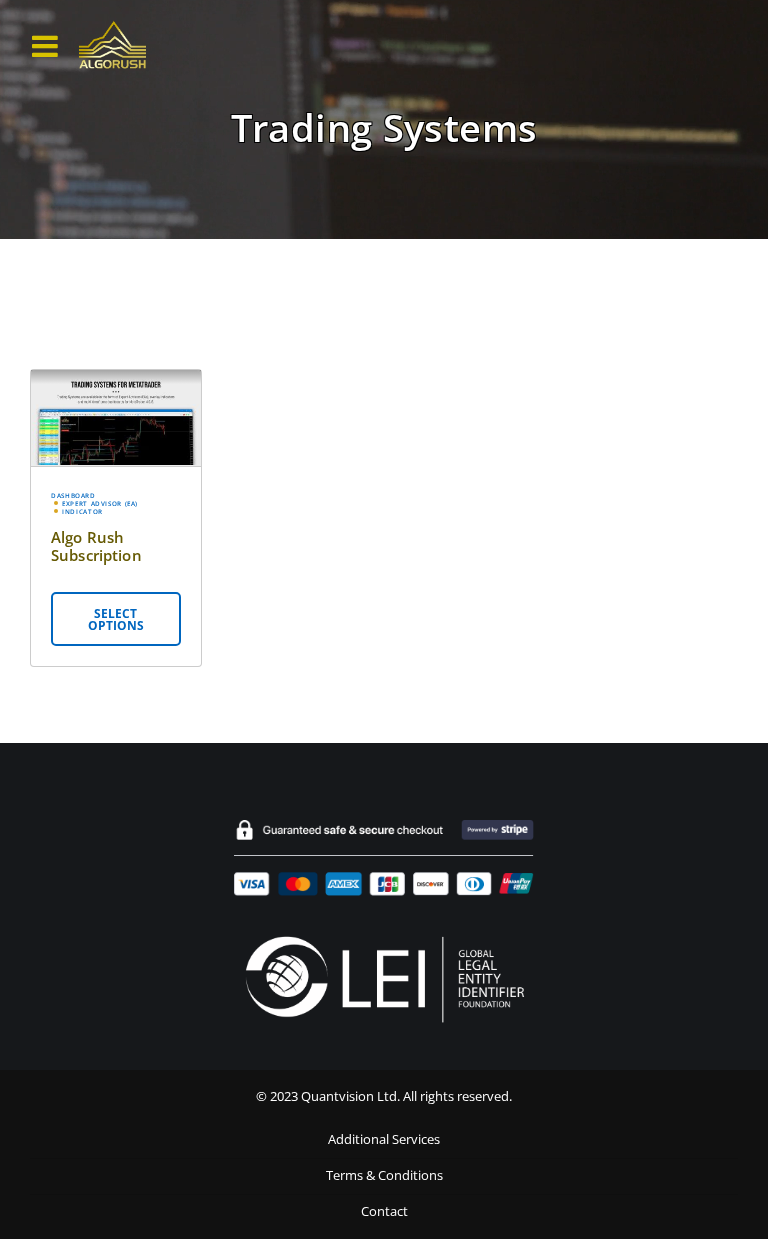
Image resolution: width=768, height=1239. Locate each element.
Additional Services (384, 1139)
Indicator (82, 512)
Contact (384, 1211)
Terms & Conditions (384, 1175)
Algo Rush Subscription (96, 546)
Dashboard (73, 496)
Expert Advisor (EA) (100, 504)
